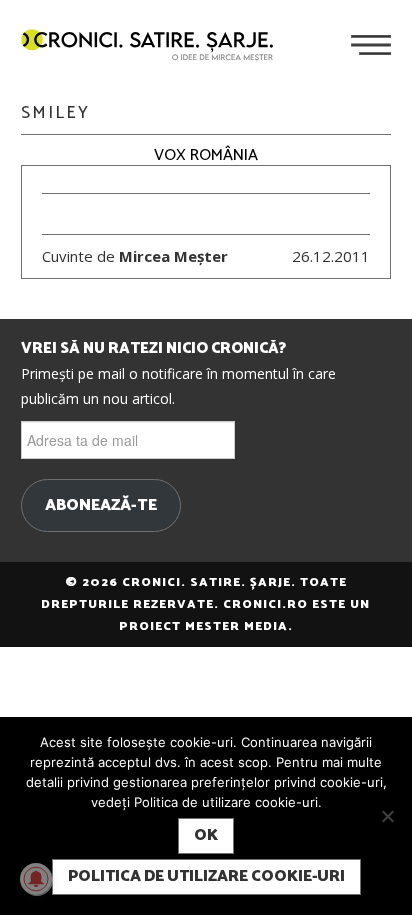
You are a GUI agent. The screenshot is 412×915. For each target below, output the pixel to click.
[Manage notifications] (36, 879)
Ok (206, 835)
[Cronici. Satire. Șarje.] (155, 47)
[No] (387, 816)
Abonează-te (101, 506)
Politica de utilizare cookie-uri (206, 876)
